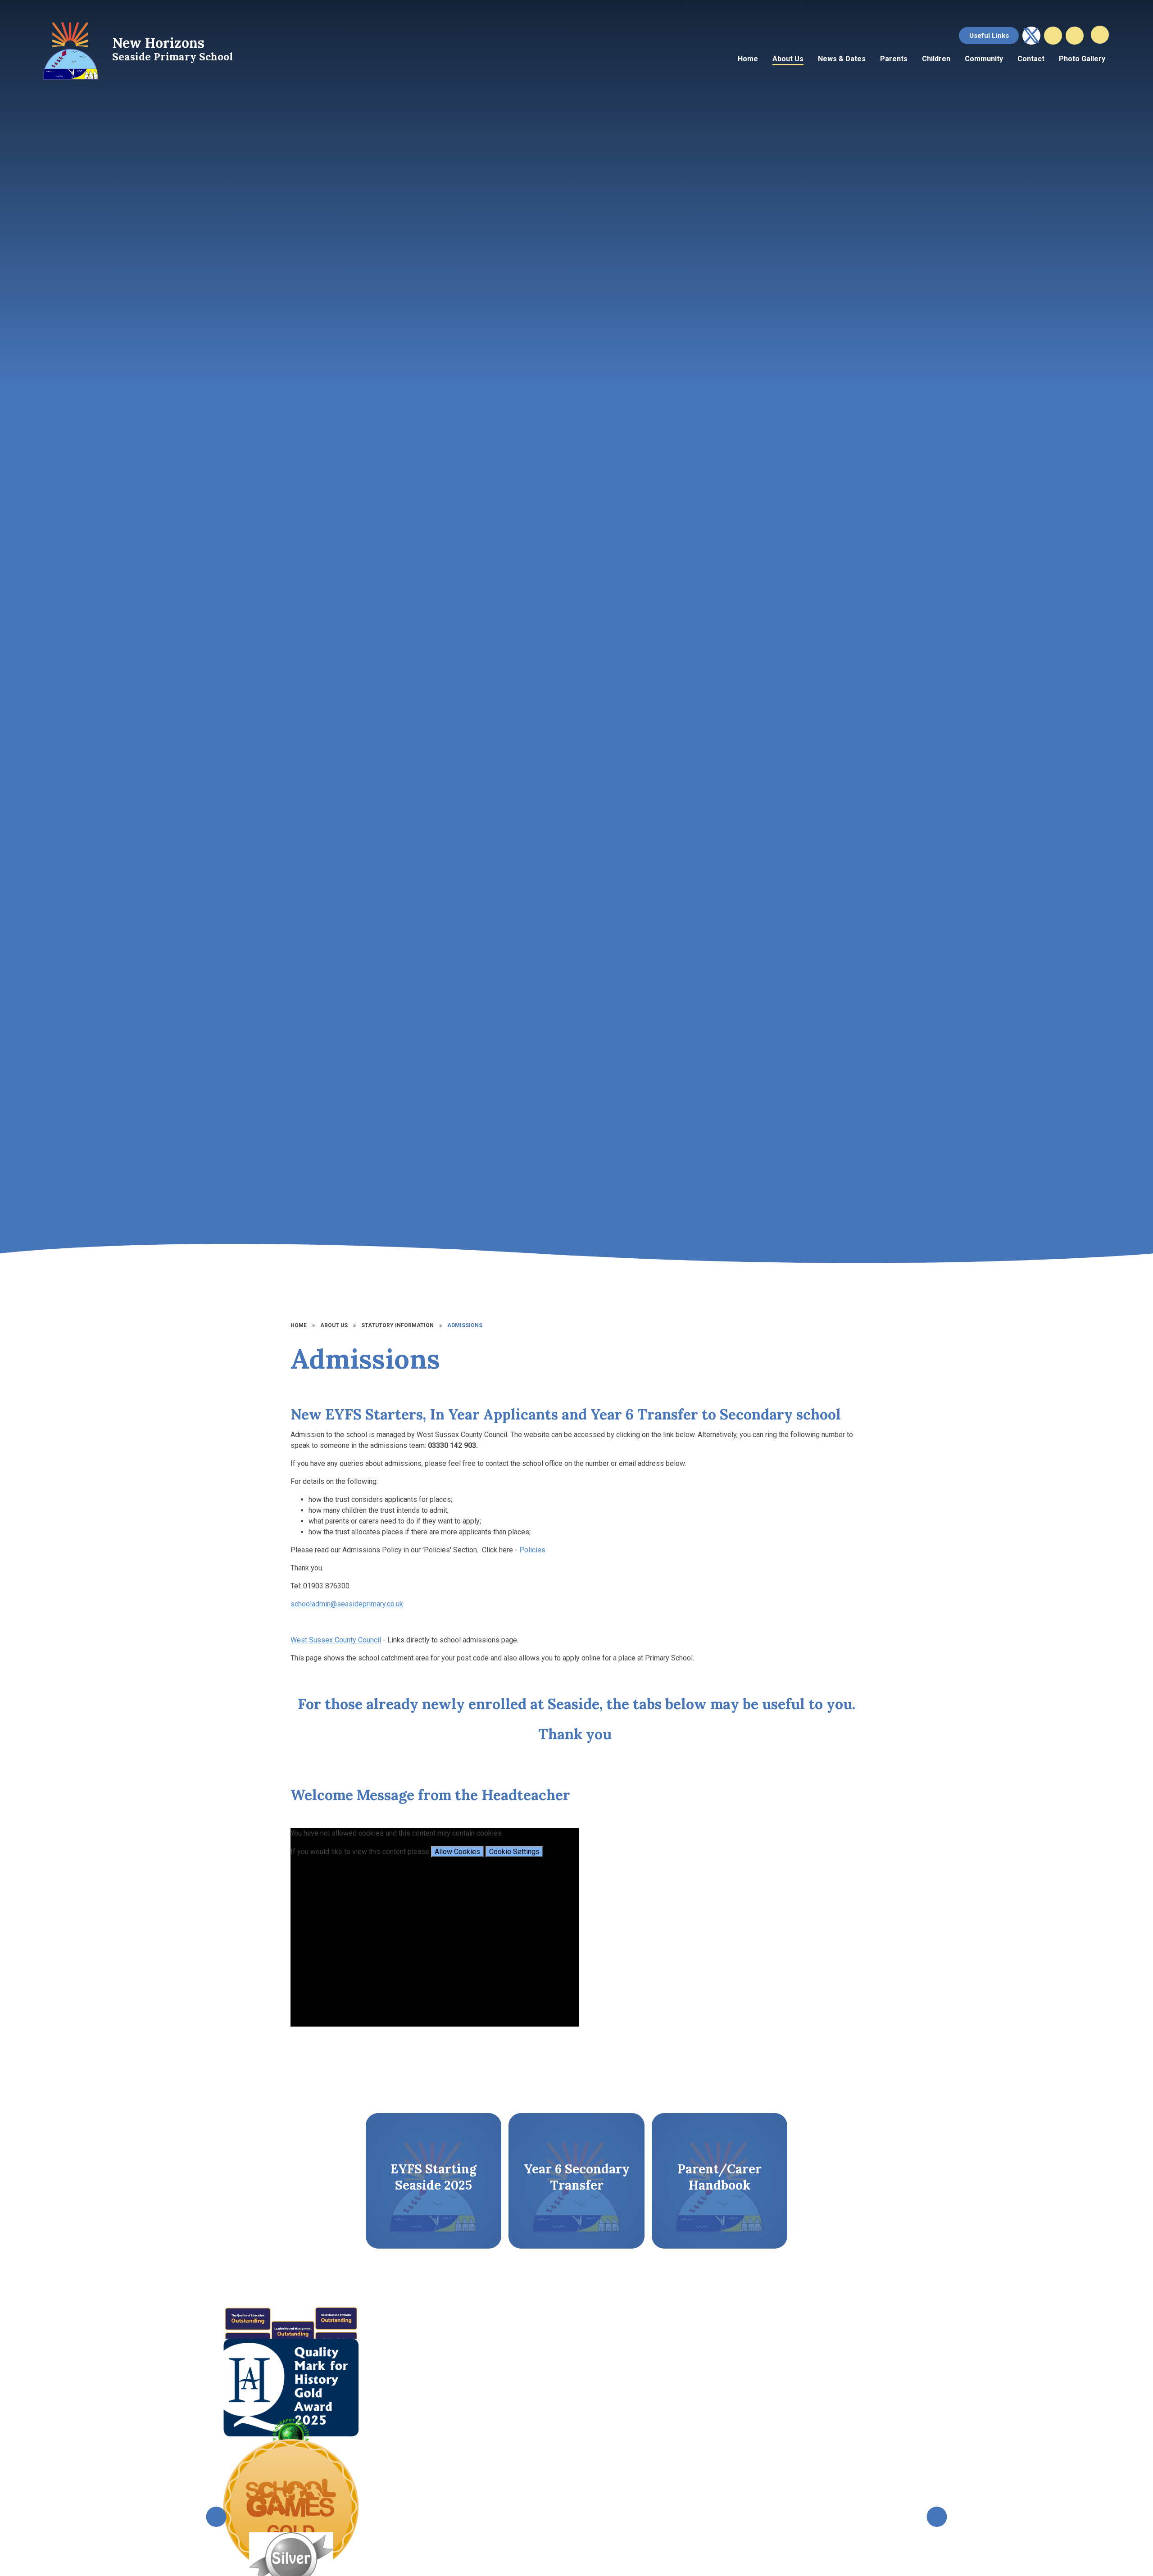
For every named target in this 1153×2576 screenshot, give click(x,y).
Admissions (465, 1325)
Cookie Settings (514, 1852)
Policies (532, 1550)
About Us (334, 1325)
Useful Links (989, 36)
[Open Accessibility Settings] (1075, 36)
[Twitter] (1031, 36)
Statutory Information (397, 1325)
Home (299, 1325)
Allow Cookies (457, 1852)
